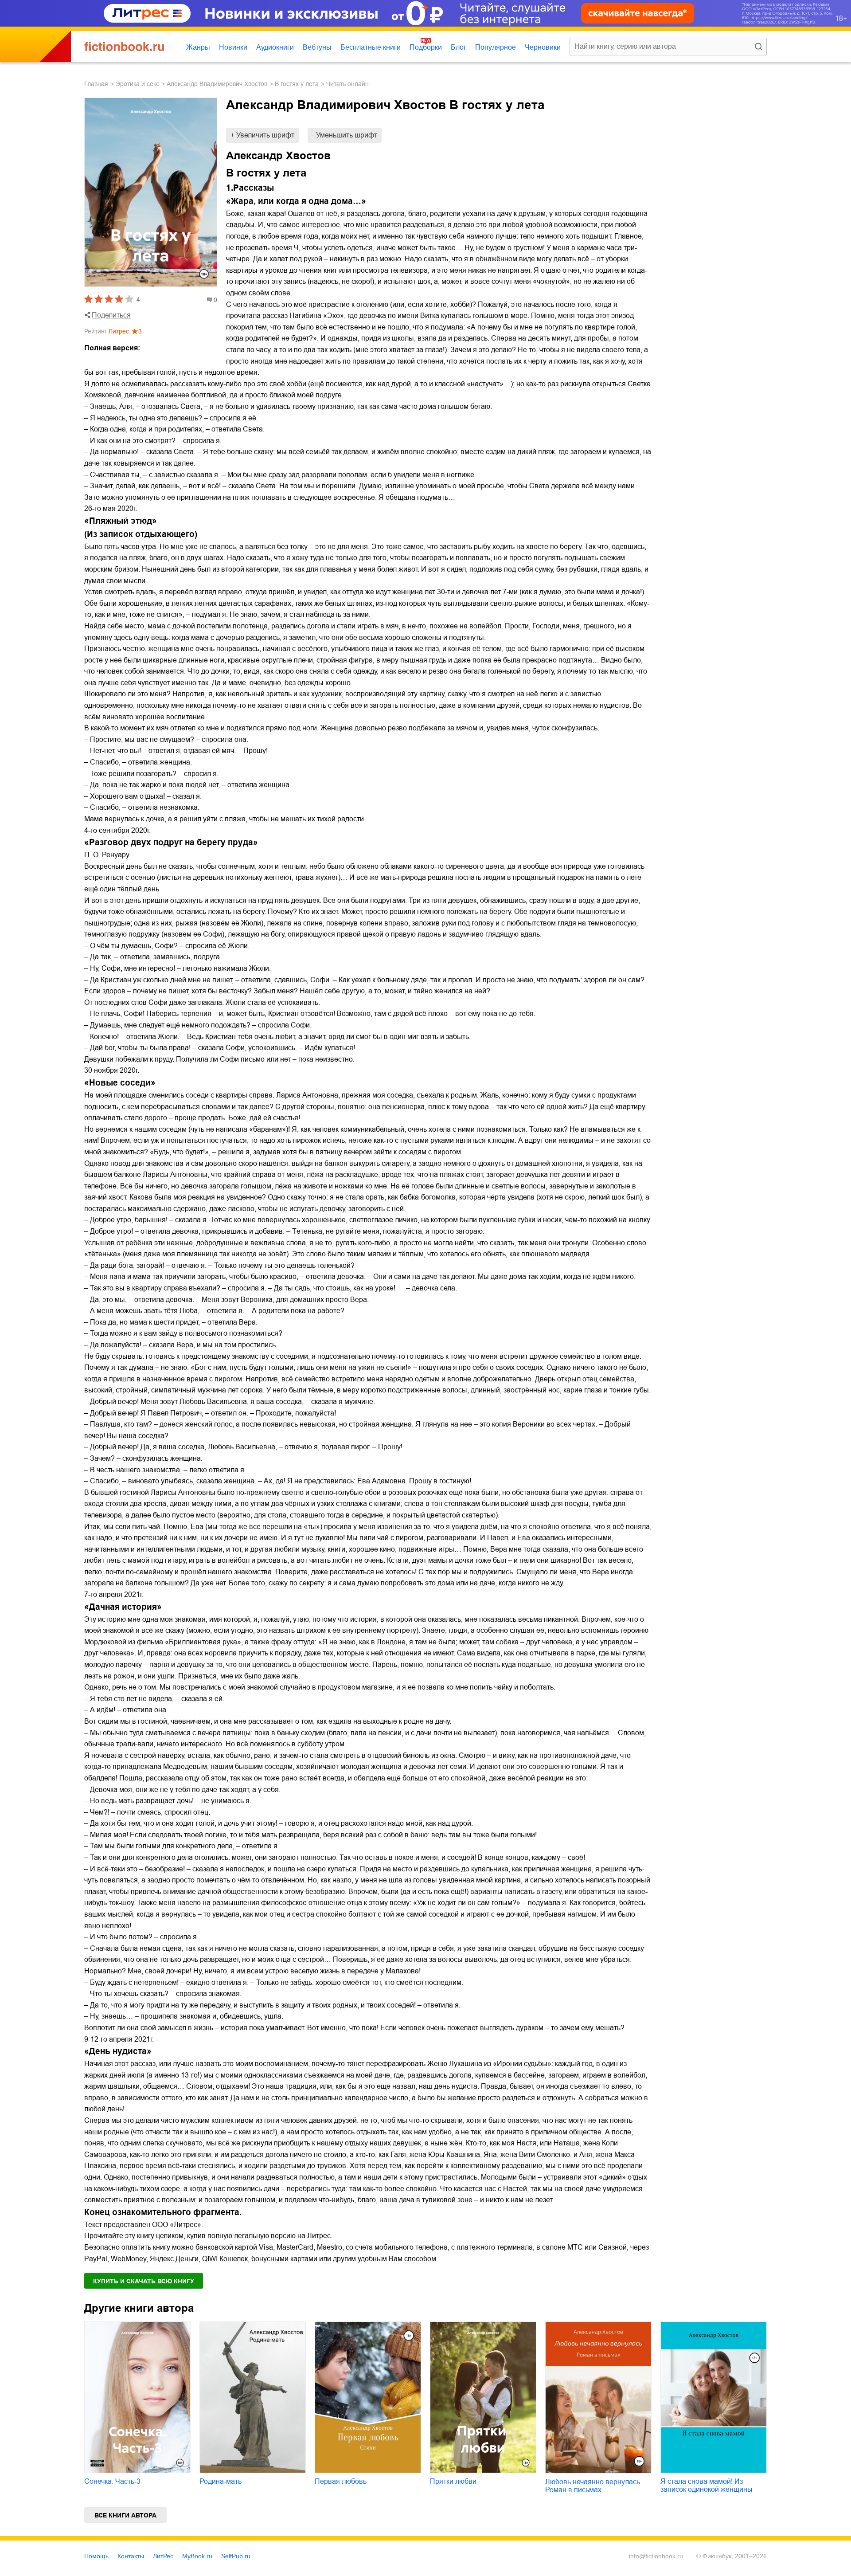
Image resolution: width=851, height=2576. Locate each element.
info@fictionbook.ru (656, 2556)
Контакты (131, 2556)
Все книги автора (125, 2515)
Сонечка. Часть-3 (112, 2481)
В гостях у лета (297, 84)
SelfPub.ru (236, 2556)
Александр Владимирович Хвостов (217, 84)
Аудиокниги (275, 47)
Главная (96, 84)
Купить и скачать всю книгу (144, 2281)
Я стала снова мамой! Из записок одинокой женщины (707, 2485)
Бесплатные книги (371, 47)
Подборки (426, 47)
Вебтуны (317, 47)
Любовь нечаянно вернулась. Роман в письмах (593, 2486)
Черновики (543, 47)
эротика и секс (137, 84)
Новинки (233, 47)
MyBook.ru (197, 2556)
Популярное (496, 47)
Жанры (198, 47)
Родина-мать (221, 2481)
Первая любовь (341, 2481)
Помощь (96, 2556)
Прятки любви (453, 2481)
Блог (459, 47)
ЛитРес (163, 2556)
